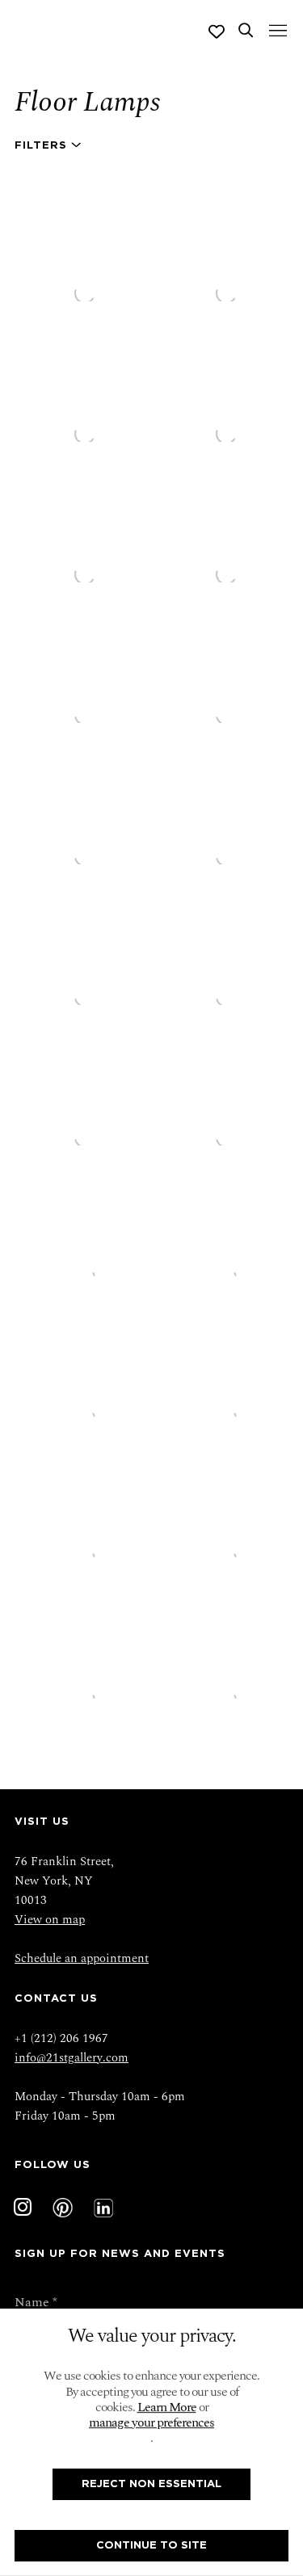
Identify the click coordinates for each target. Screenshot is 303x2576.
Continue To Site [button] (151, 2545)
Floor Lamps (87, 102)
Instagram (23, 2208)
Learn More (167, 2407)
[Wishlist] (217, 32)
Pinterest (63, 2208)
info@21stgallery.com (72, 2058)
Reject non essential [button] (151, 2484)
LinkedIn (103, 2208)
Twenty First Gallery (70, 32)
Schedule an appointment (82, 1958)
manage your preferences (151, 2423)
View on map (50, 1920)
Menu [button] (276, 32)
